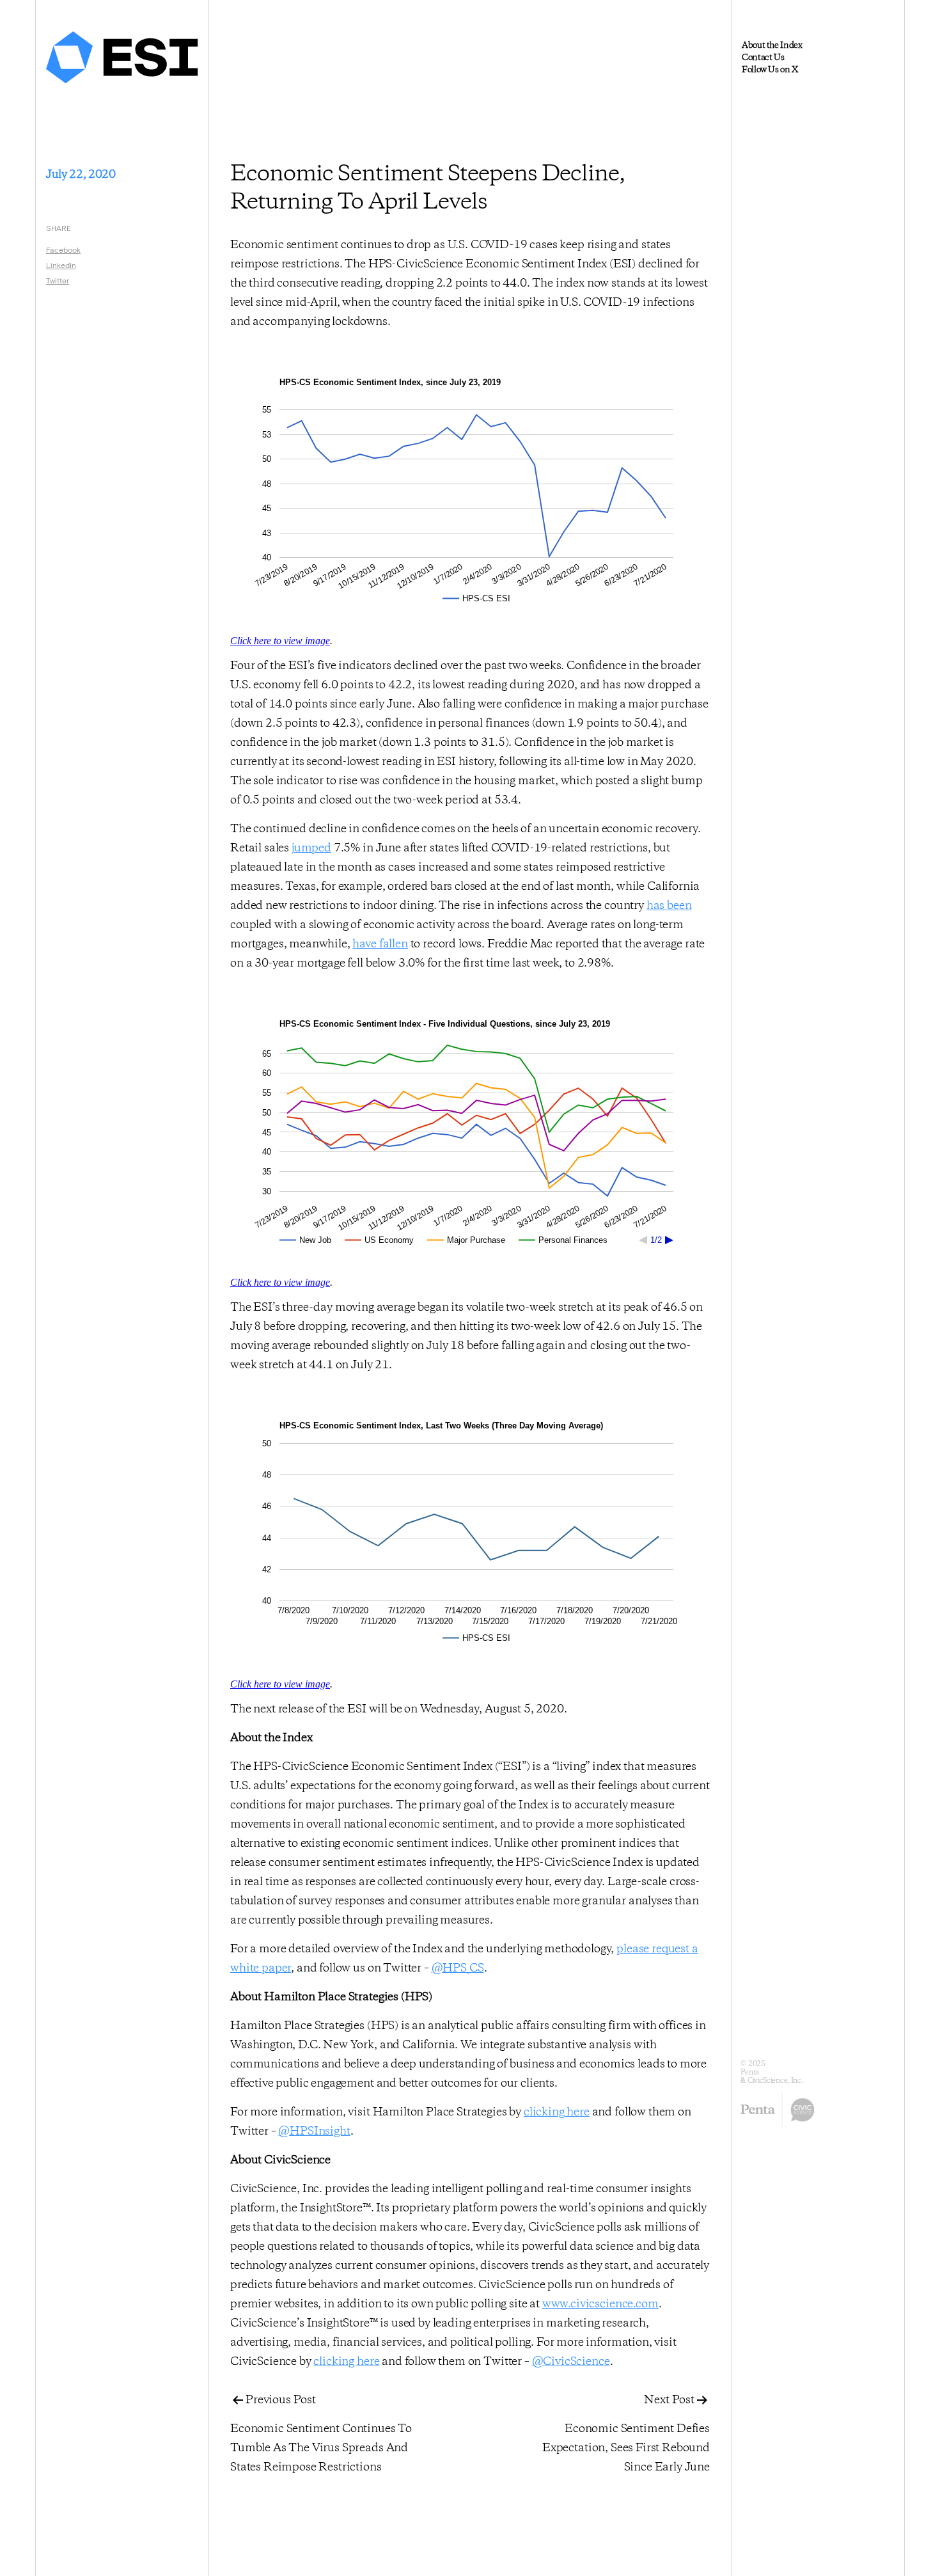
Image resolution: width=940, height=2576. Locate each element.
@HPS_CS (458, 1968)
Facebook (63, 249)
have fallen (380, 944)
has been (669, 906)
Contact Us (763, 58)
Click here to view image (280, 641)
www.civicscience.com (600, 2304)
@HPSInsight (314, 2131)
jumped (311, 848)
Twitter (58, 280)
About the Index (772, 45)
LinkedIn (61, 265)
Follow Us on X (770, 70)
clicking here (557, 2112)
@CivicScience (571, 2362)
